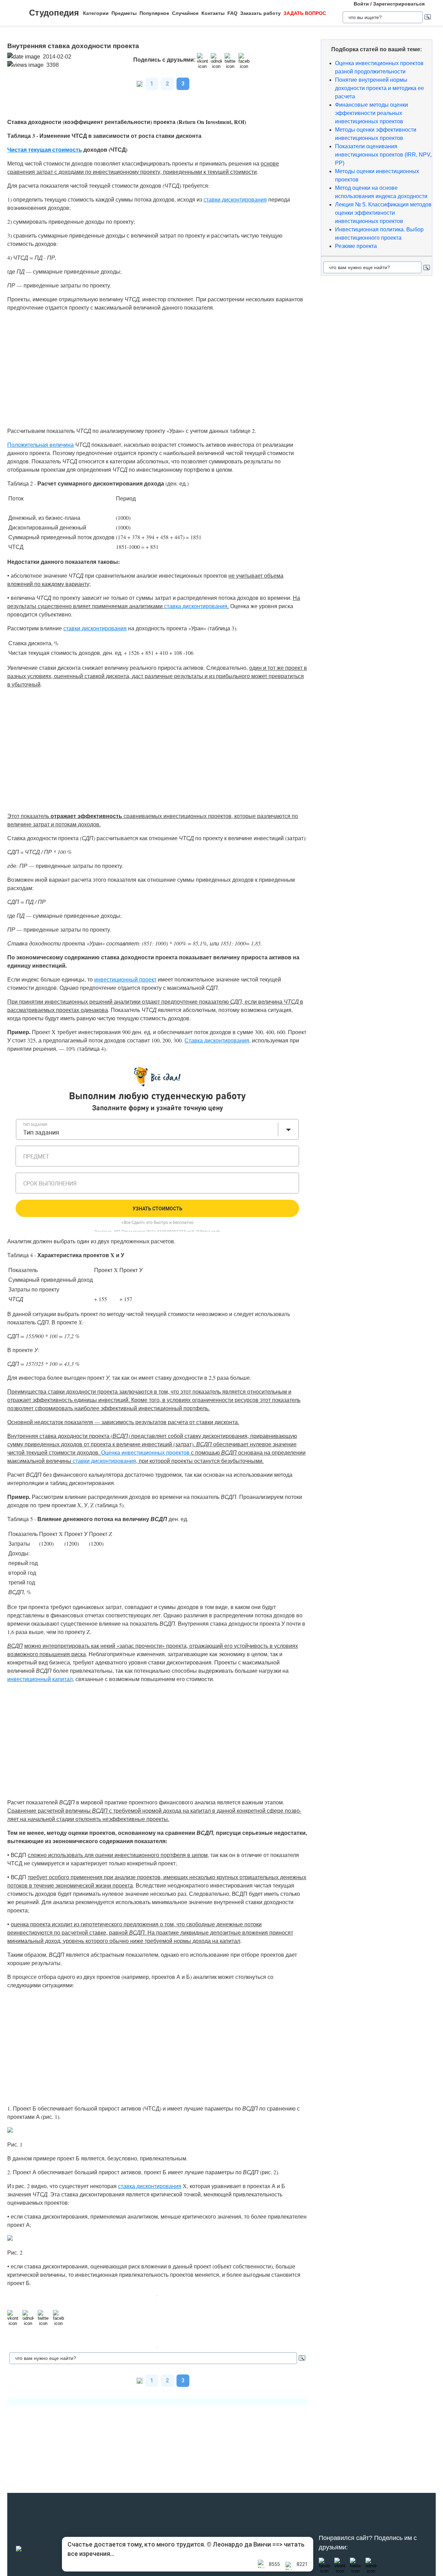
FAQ (232, 13)
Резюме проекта (356, 246)
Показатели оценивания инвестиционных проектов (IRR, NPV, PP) (383, 155)
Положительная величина (40, 445)
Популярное (154, 13)
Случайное (185, 13)
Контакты (213, 13)
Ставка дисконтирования (217, 1040)
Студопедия (54, 13)
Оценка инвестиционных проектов (145, 1452)
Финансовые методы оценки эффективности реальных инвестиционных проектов (372, 113)
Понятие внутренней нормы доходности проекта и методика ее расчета (379, 88)
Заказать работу (260, 13)
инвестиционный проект (125, 979)
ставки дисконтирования (235, 199)
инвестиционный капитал (40, 1679)
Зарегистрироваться (399, 4)
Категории (96, 13)
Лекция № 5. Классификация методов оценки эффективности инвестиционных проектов (383, 213)
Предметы (124, 13)
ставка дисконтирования (196, 606)
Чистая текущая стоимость (45, 149)
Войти (361, 4)
